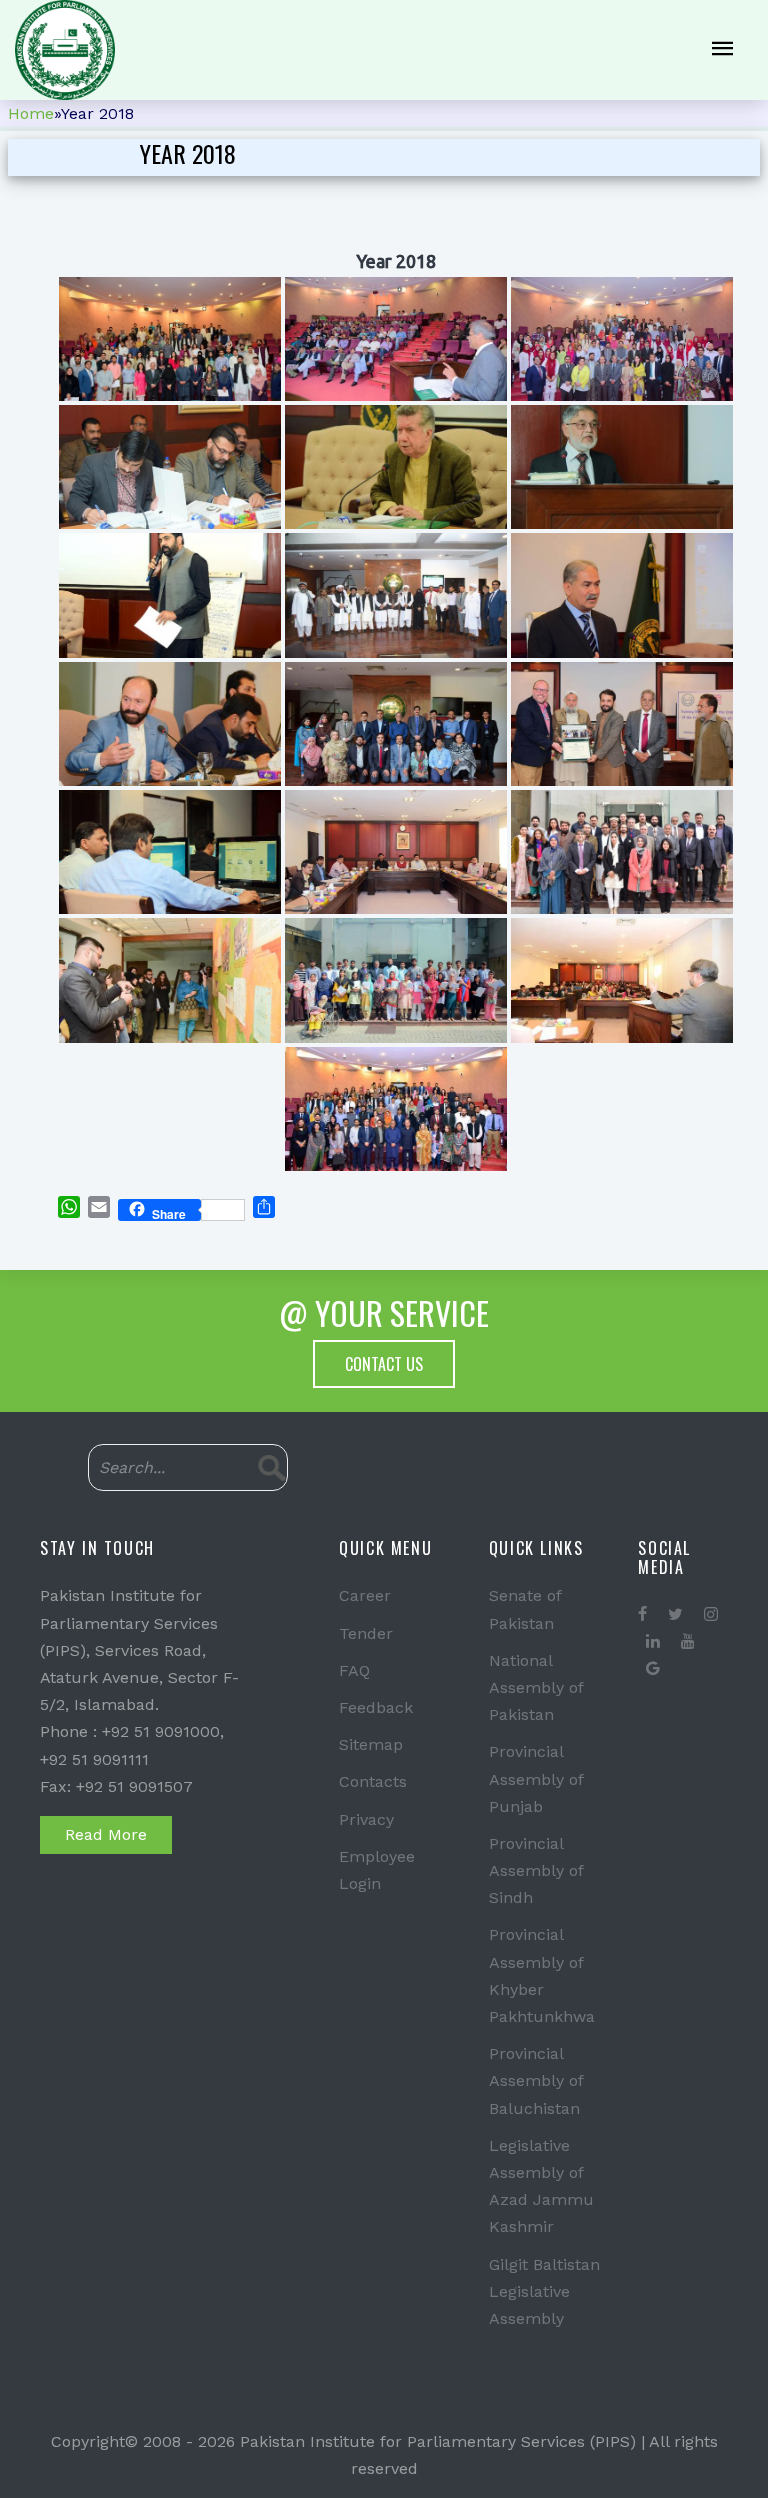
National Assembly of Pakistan (536, 1687)
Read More (106, 1834)
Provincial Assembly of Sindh (536, 1870)
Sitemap (371, 1744)
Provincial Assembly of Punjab (536, 1778)
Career (365, 1595)
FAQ (354, 1670)
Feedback (376, 1707)
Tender (366, 1633)
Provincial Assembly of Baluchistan (536, 2080)
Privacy (366, 1819)
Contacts (373, 1781)
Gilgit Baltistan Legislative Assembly (544, 2291)
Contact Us (384, 1364)
